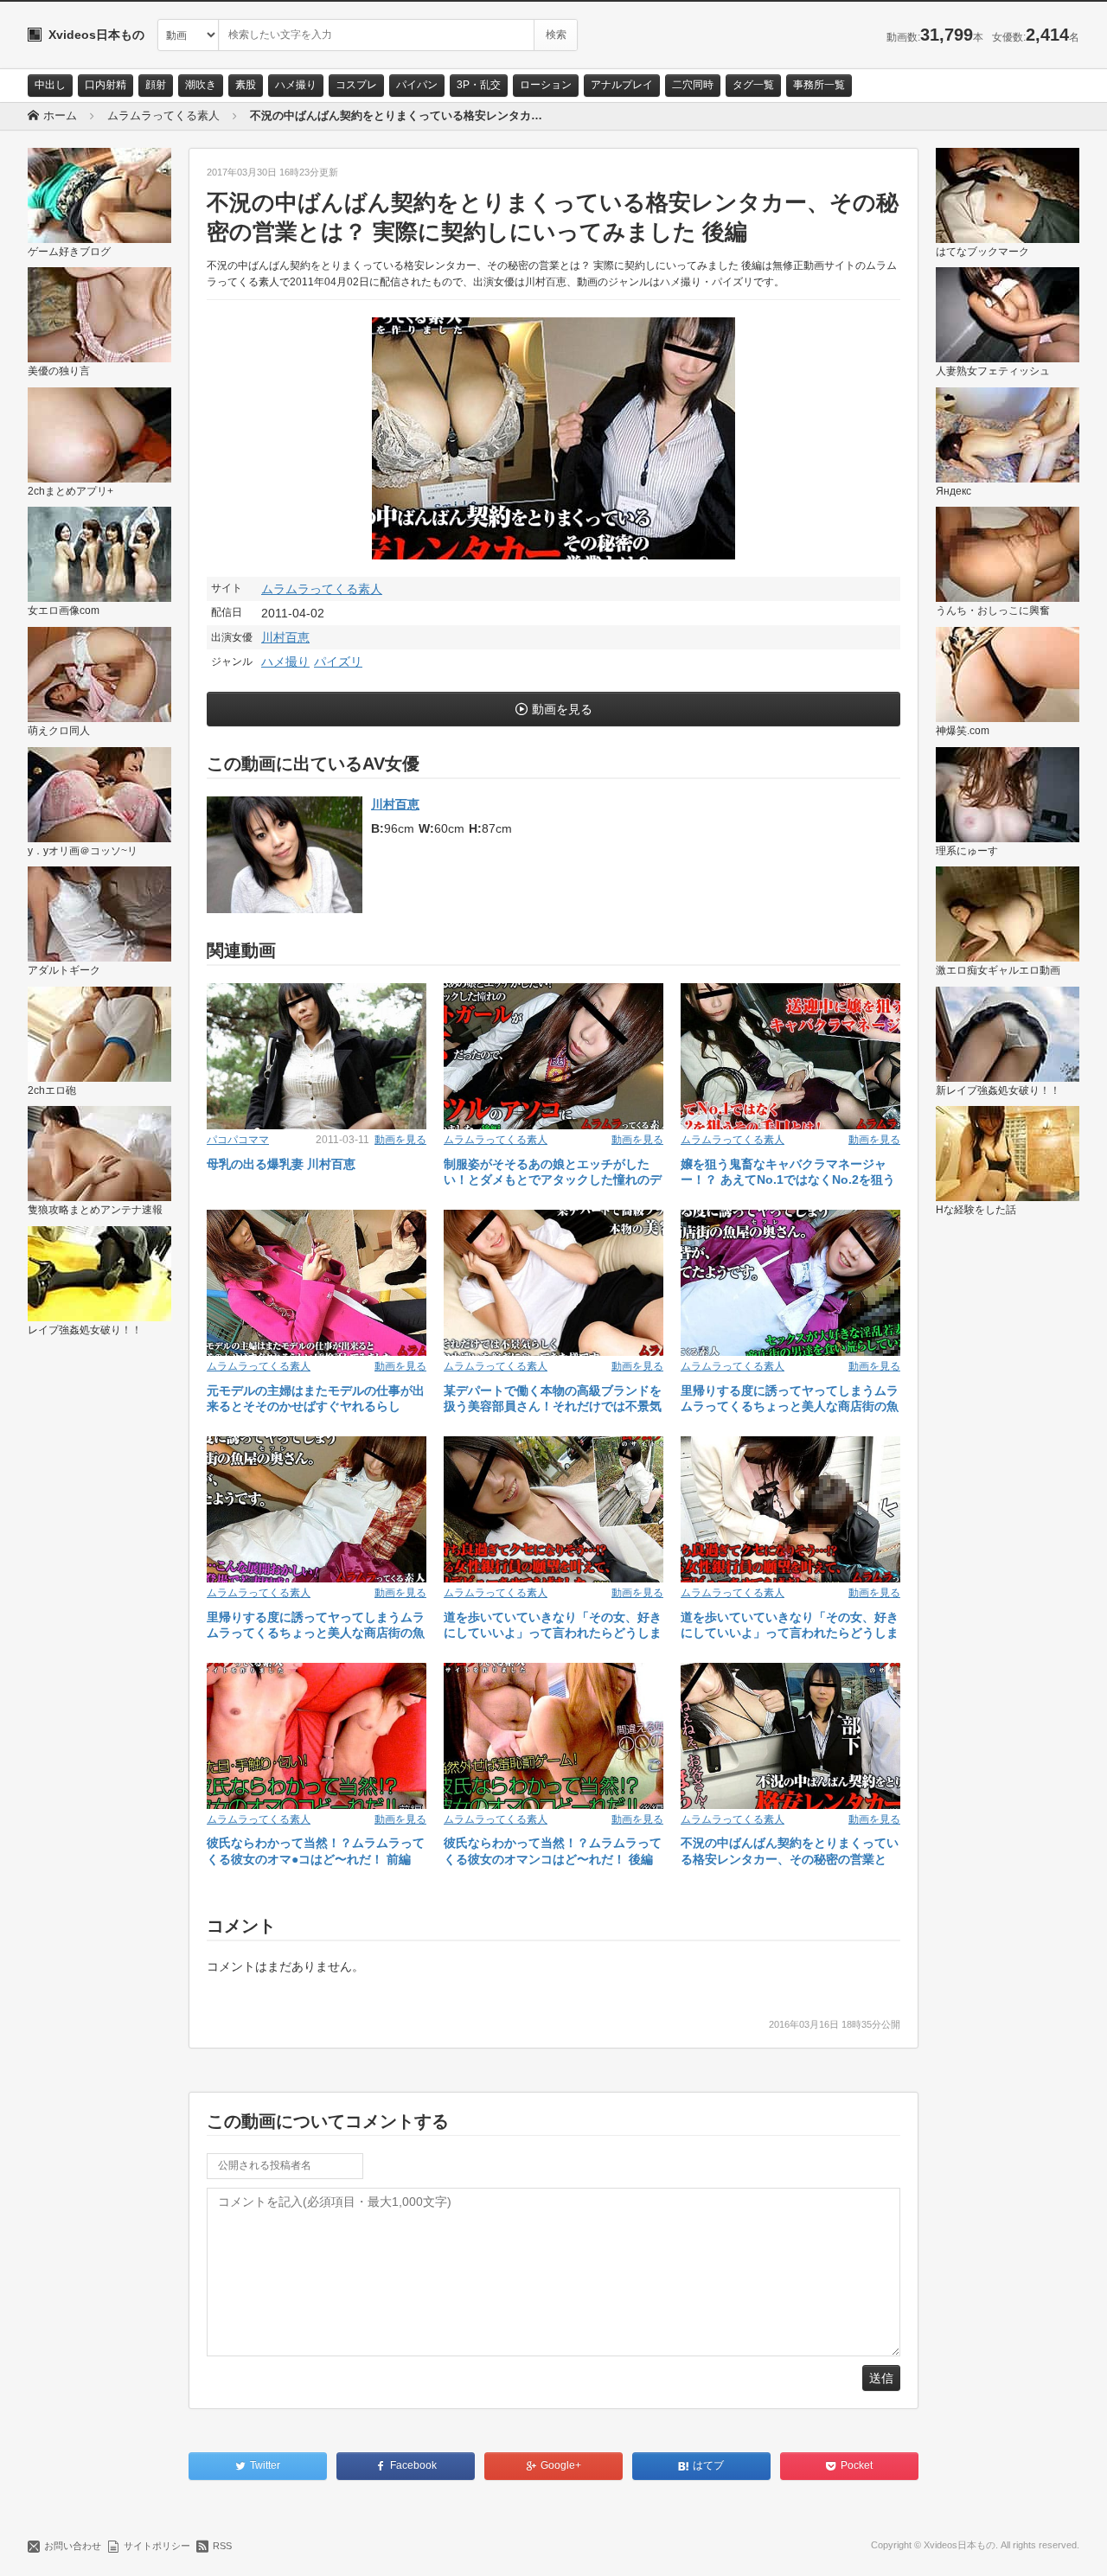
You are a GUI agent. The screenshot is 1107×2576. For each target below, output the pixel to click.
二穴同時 (693, 85)
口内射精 (106, 85)
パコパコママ (238, 1140)
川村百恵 (285, 637)
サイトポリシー (157, 2546)
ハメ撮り (296, 85)
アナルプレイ (622, 85)
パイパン (417, 85)
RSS (222, 2546)
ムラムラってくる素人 (322, 589)
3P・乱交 (479, 85)
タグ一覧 (753, 85)
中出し (50, 85)
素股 (246, 85)
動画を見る (562, 709)
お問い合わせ (73, 2546)
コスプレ (356, 85)
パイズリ (338, 662)
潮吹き (201, 85)
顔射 (156, 85)
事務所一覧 (819, 85)
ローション (546, 85)
